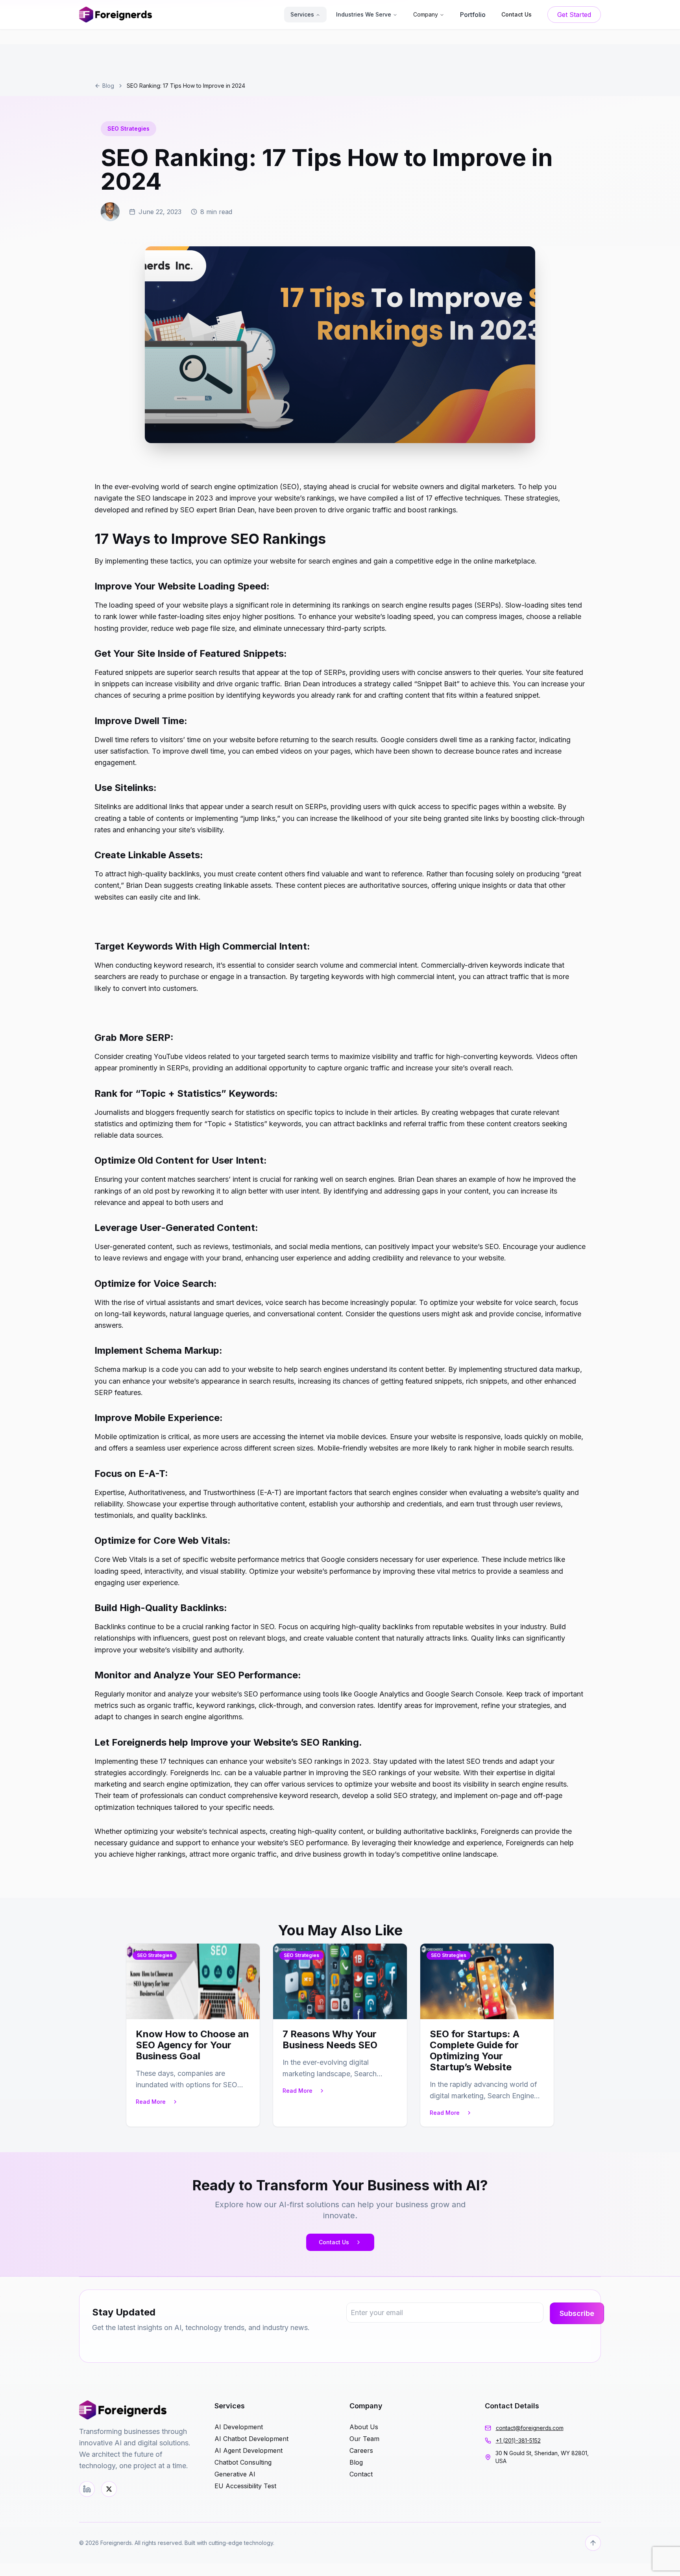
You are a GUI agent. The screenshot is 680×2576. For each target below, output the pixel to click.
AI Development (239, 2427)
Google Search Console (464, 1694)
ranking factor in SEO (240, 1627)
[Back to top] (593, 2543)
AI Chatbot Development (251, 2439)
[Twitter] (109, 2489)
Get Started (574, 15)
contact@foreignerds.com (530, 2428)
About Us (364, 2427)
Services (302, 14)
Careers (361, 2450)
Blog (108, 86)
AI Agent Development (249, 2450)
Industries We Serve (364, 14)
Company (426, 14)
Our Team (364, 2439)
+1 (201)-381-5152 (518, 2440)
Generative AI (235, 2474)
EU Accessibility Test (245, 2486)
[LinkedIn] (87, 2489)
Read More (151, 2102)
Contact (361, 2474)
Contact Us (334, 2242)
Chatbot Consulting (243, 2462)
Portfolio (473, 15)
